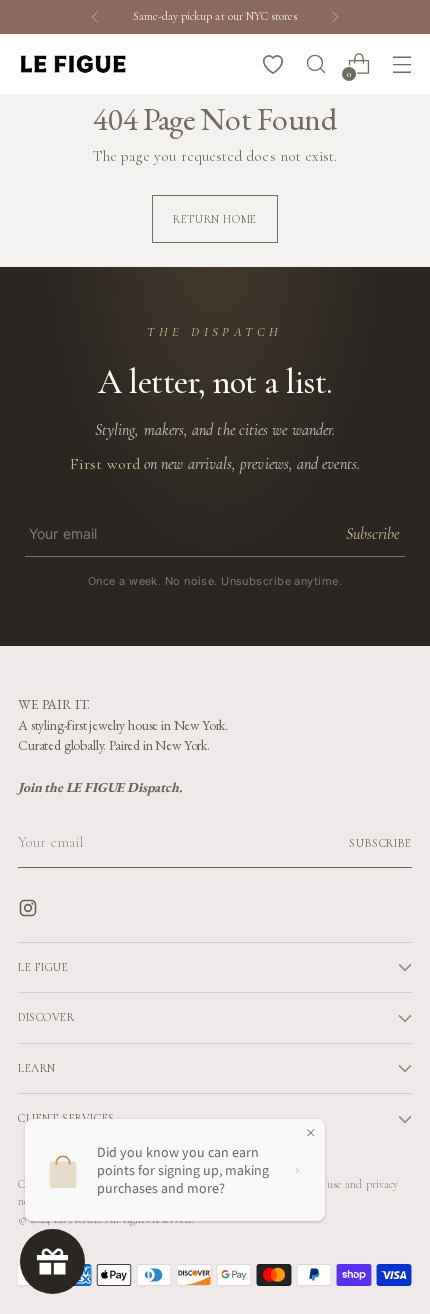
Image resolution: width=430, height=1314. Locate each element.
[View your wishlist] (272, 64)
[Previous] (95, 17)
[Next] (335, 17)
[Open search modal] (315, 64)
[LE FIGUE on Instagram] (30, 911)
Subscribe (372, 534)
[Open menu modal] (401, 64)
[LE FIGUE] (73, 63)
